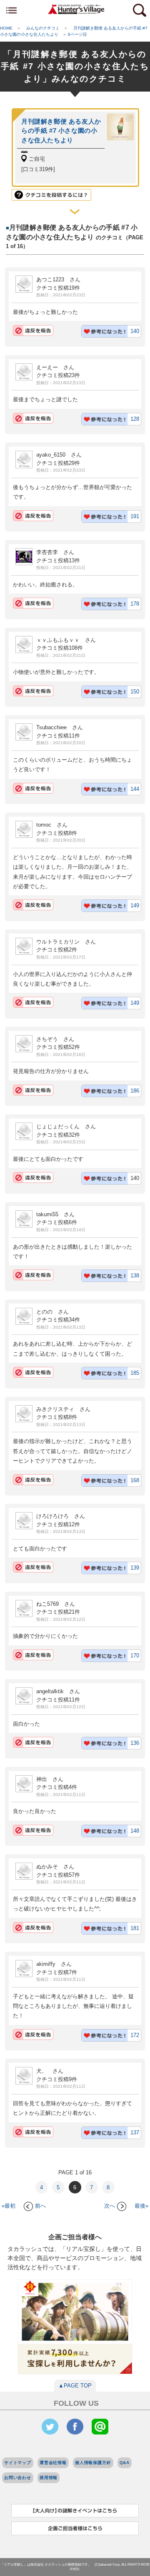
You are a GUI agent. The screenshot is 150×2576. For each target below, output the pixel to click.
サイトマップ (18, 2463)
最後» (141, 2206)
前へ (40, 2206)
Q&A (125, 2463)
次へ (110, 2206)
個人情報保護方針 (93, 2463)
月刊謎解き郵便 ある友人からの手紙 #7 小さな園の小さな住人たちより (61, 131)
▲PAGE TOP (75, 2386)
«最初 (9, 2206)
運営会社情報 (53, 2463)
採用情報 (49, 2478)
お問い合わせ (18, 2478)
